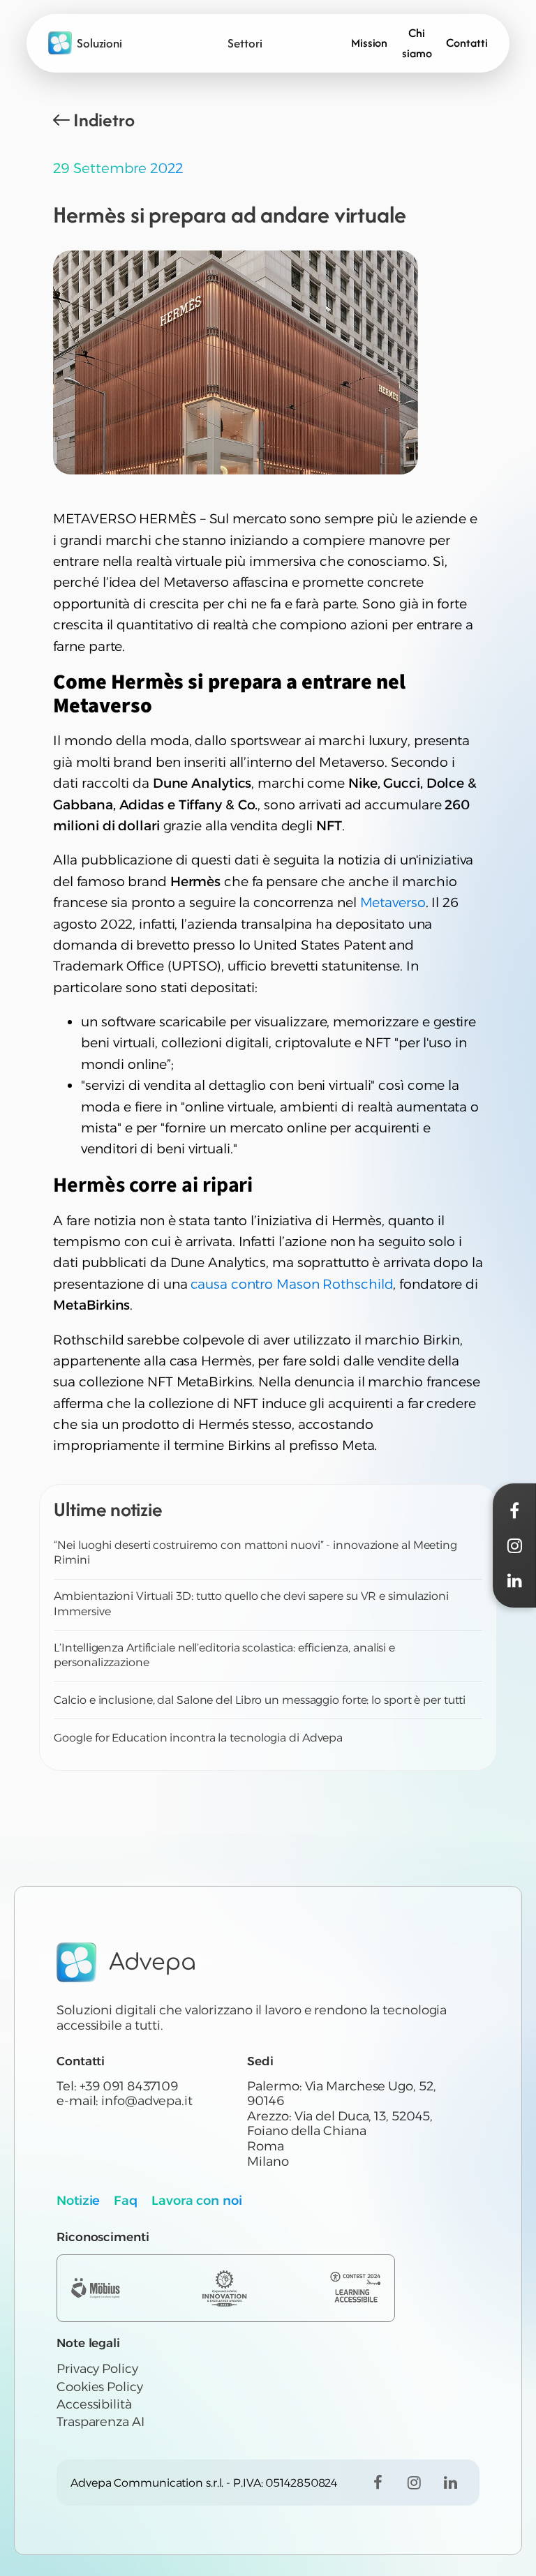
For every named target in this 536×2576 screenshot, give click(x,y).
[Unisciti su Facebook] (378, 2483)
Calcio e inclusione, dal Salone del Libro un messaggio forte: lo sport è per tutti (260, 1700)
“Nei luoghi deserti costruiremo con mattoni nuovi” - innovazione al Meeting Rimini (255, 1553)
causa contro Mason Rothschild (292, 1284)
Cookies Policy (100, 2387)
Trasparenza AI (100, 2422)
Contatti (467, 43)
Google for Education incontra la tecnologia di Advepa (198, 1738)
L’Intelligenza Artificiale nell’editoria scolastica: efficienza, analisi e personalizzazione (224, 1655)
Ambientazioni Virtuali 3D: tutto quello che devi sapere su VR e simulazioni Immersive (251, 1604)
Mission (369, 43)
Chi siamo (417, 43)
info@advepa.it (147, 2101)
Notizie (78, 2201)
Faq (126, 2201)
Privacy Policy (97, 2369)
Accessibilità (94, 2404)
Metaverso (393, 903)
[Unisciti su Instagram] (414, 2483)
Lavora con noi (197, 2201)
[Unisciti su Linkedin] (450, 2483)
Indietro (104, 120)
